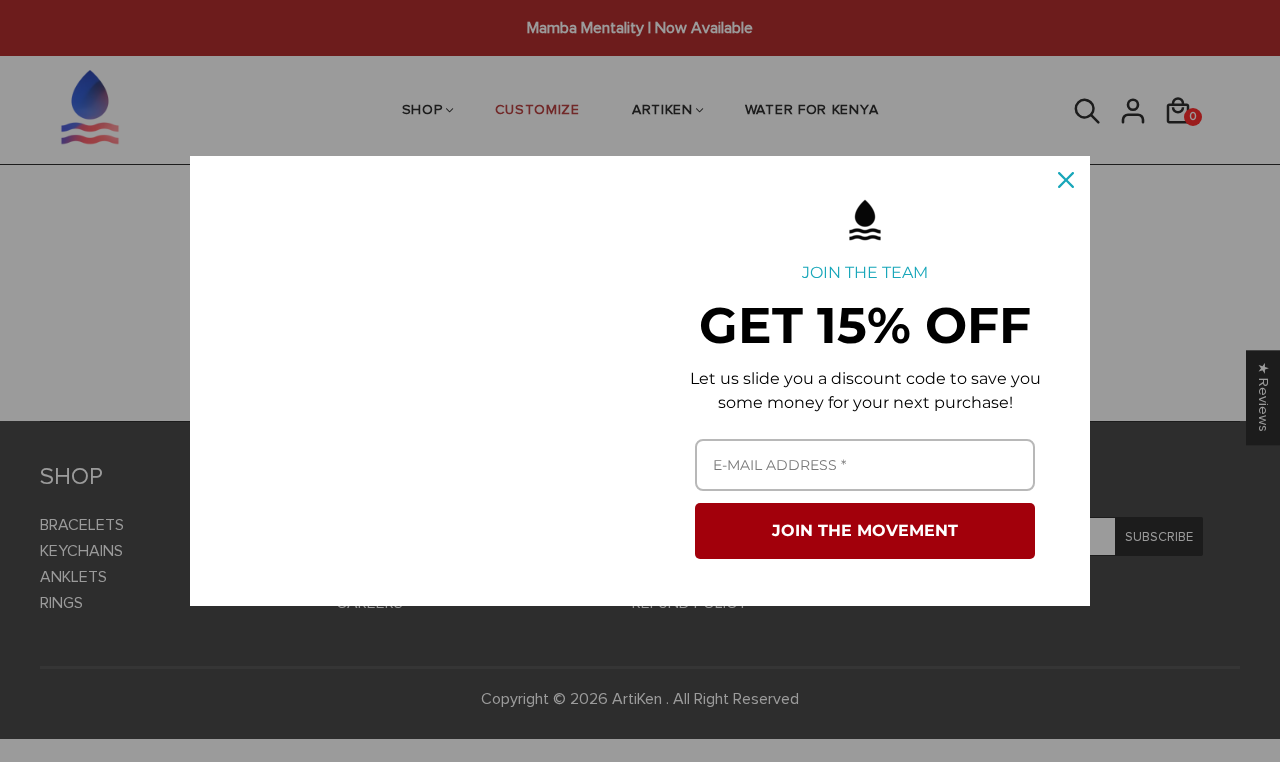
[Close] (1066, 180)
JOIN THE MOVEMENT (865, 530)
